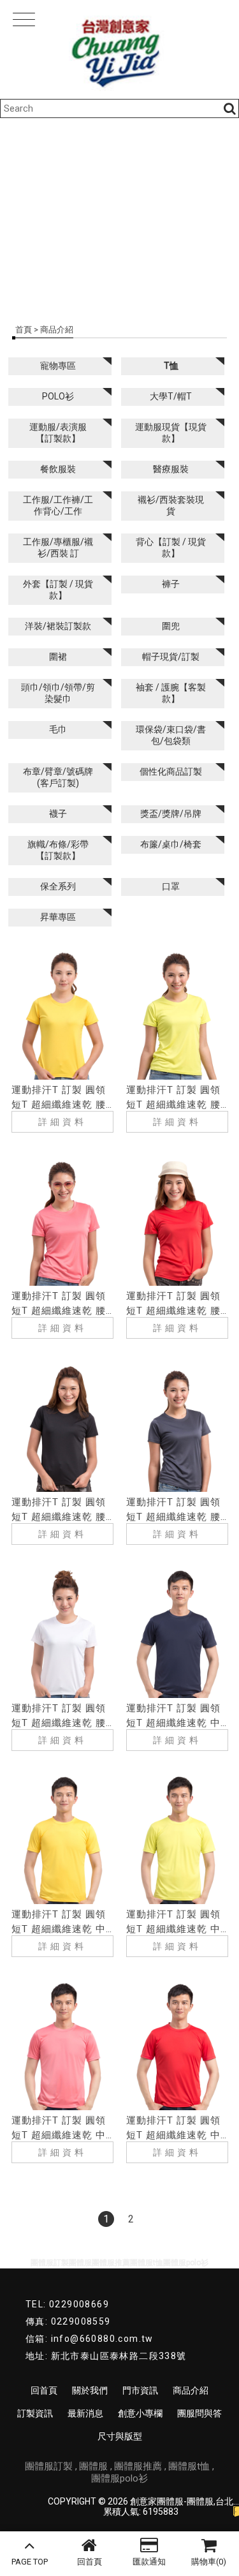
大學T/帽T (171, 396)
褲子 (171, 584)
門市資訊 (140, 2390)
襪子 (58, 814)
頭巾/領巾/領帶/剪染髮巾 (58, 693)
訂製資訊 (35, 2413)
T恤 (171, 366)
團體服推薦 (138, 2466)
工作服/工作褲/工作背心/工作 (58, 505)
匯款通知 (149, 2562)
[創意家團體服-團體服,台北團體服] (119, 49)
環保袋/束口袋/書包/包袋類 (171, 735)
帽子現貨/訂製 (171, 657)
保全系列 (58, 886)
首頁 (24, 330)
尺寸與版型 (120, 2436)
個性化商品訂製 (171, 771)
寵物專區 (58, 366)
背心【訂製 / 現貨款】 (171, 547)
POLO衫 (58, 396)
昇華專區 (58, 917)
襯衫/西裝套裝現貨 (171, 505)
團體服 (93, 2466)
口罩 (171, 886)
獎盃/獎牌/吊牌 (171, 814)
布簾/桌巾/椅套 (171, 844)
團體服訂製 (49, 2466)
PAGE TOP (30, 2562)
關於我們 (90, 2390)
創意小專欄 (140, 2413)
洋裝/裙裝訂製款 (58, 626)
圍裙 (58, 657)
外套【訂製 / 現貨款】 (58, 590)
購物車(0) (209, 2562)
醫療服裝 (171, 469)
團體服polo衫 (119, 2478)
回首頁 (90, 2562)
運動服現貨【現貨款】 (171, 433)
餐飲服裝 (58, 469)
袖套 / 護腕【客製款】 (171, 693)
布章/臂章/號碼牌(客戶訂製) (58, 777)
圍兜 (171, 626)
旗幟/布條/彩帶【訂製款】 (58, 850)
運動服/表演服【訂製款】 (58, 433)
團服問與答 (199, 2413)
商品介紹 (191, 2390)
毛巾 (58, 729)
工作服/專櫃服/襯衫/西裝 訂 (58, 547)
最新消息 (85, 2413)
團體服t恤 (189, 2466)
